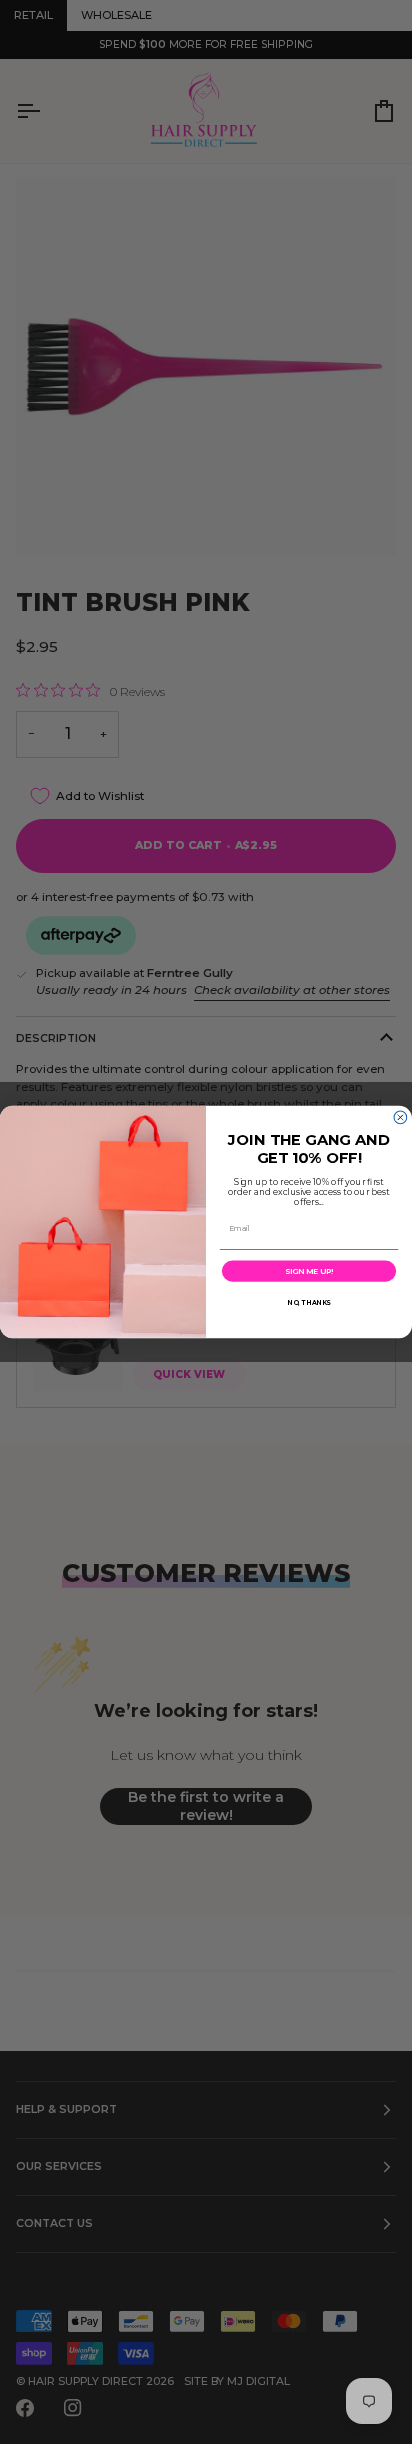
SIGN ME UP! (309, 1271)
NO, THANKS (308, 1303)
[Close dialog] (400, 1117)
